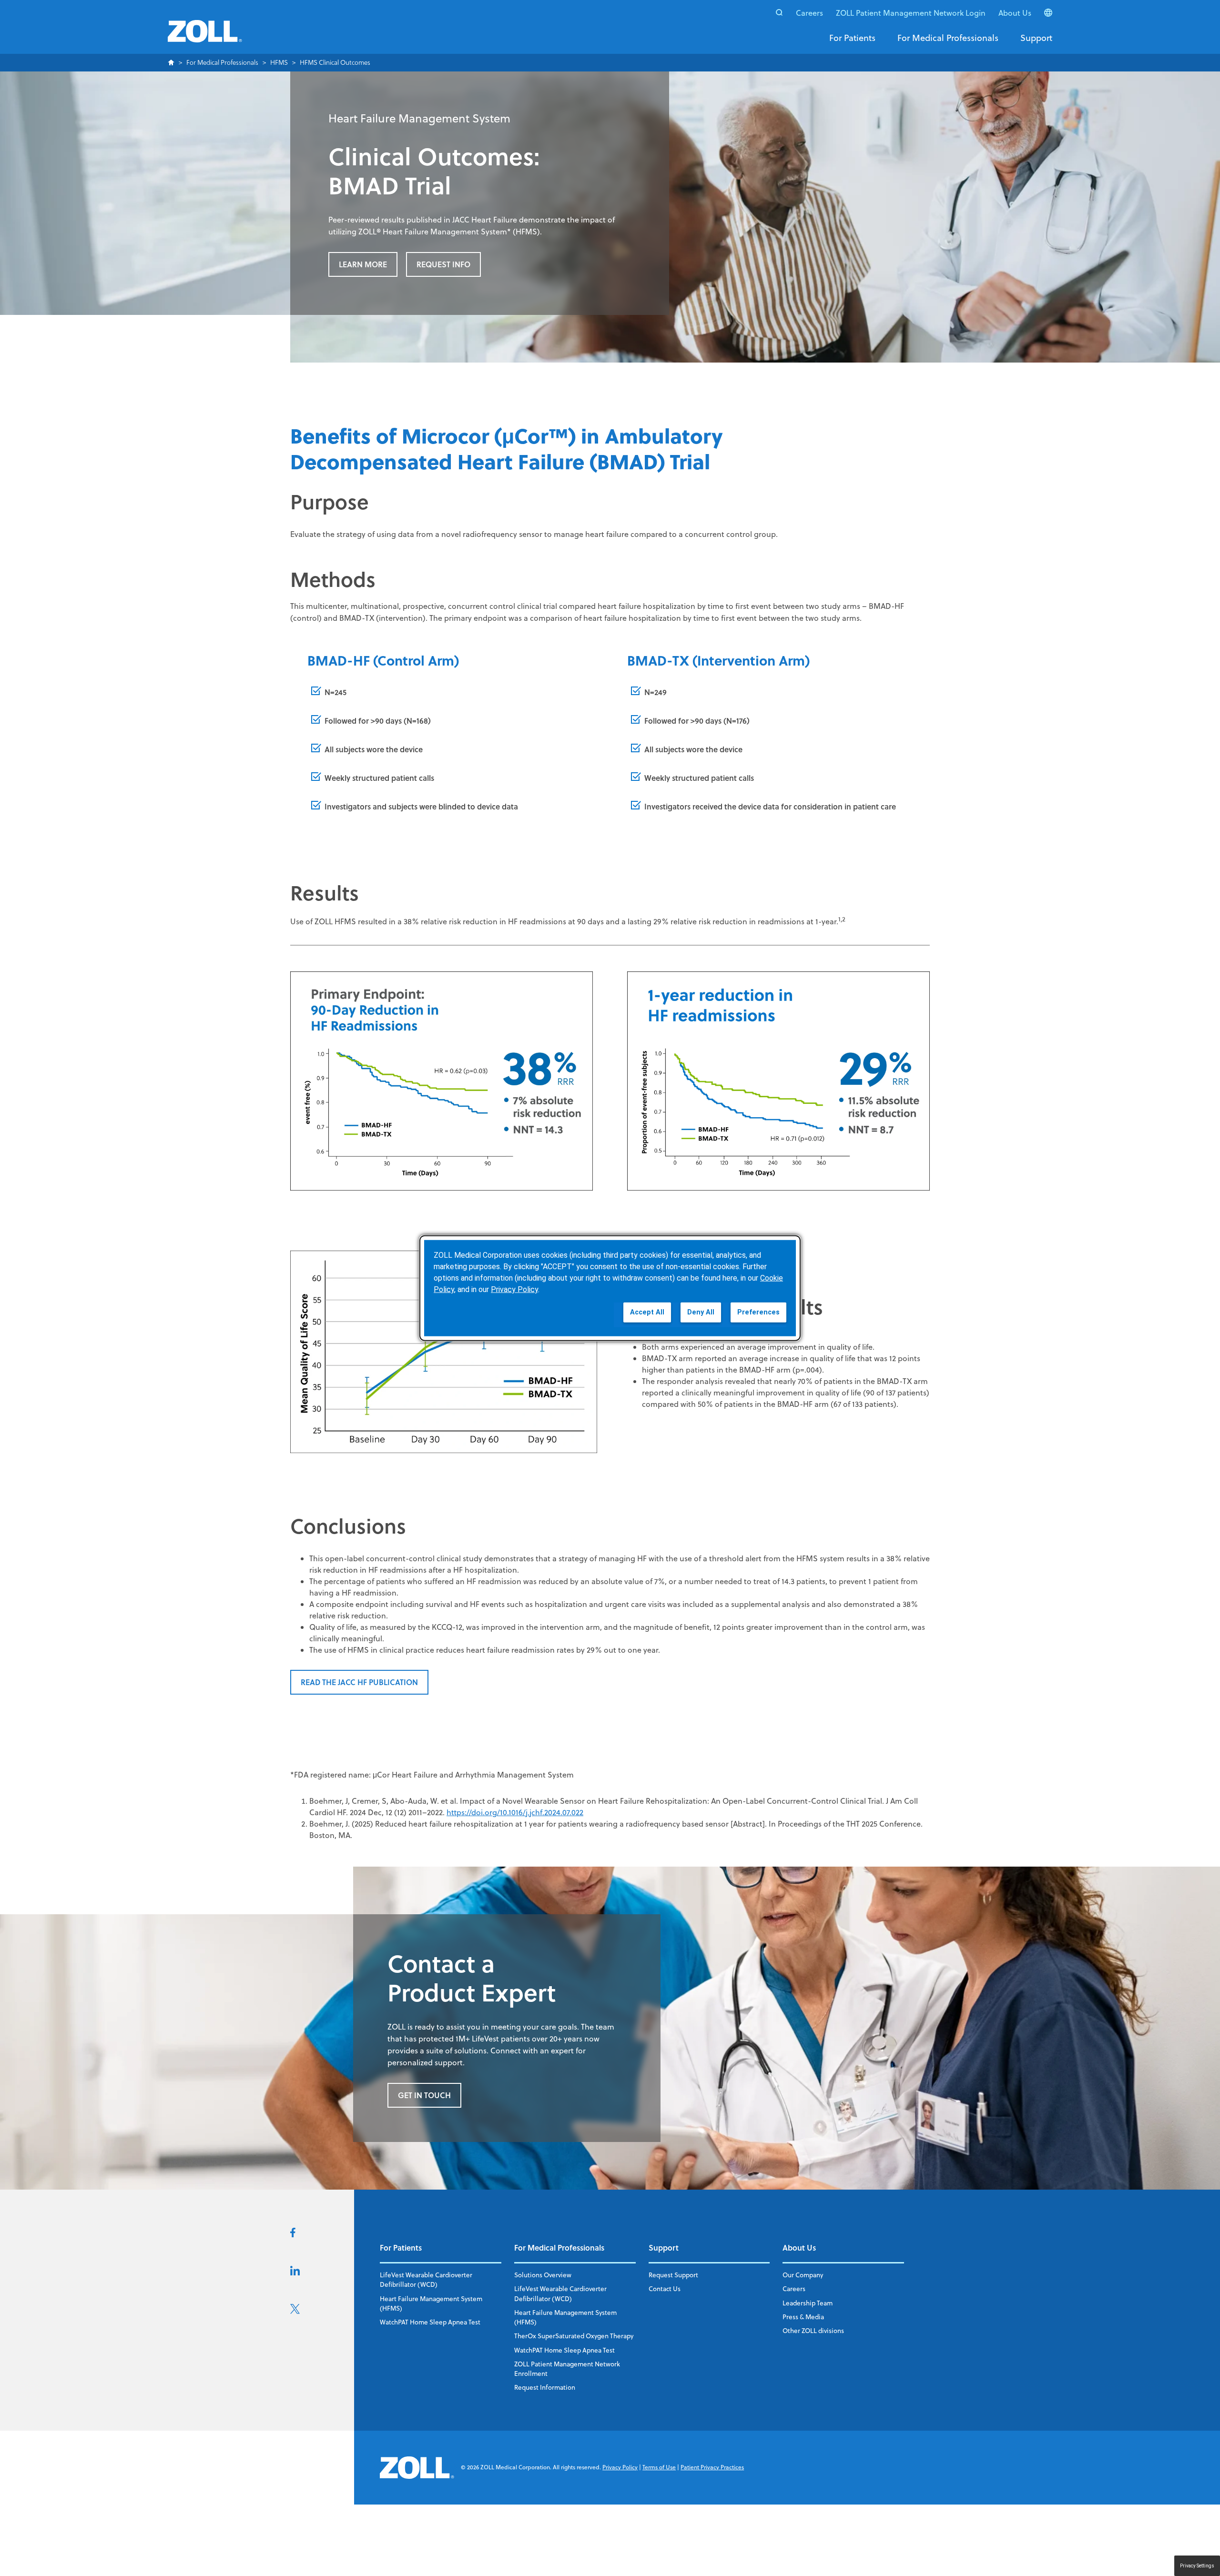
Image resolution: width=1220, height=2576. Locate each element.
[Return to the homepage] (205, 37)
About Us (1015, 13)
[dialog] (610, 1288)
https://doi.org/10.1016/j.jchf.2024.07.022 (515, 1812)
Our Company (803, 2275)
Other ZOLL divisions (813, 2330)
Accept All (647, 1312)
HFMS (279, 63)
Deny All (701, 1312)
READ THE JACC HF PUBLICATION (359, 1682)
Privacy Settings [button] (1197, 2566)
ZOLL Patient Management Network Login (911, 13)
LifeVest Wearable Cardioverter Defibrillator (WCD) (426, 2279)
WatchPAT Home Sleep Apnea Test (430, 2322)
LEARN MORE (363, 264)
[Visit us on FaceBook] (293, 2234)
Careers (809, 13)
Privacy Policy (620, 2467)
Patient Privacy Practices (712, 2467)
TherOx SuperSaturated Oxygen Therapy (574, 2336)
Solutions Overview (543, 2275)
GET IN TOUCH (424, 2095)
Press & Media (803, 2317)
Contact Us (665, 2288)
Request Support (673, 2275)
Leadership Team (808, 2303)
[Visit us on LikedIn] (295, 2273)
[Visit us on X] (295, 2311)
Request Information (545, 2387)
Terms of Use (659, 2467)
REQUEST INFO (443, 264)
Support (1036, 38)
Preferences (758, 1312)
